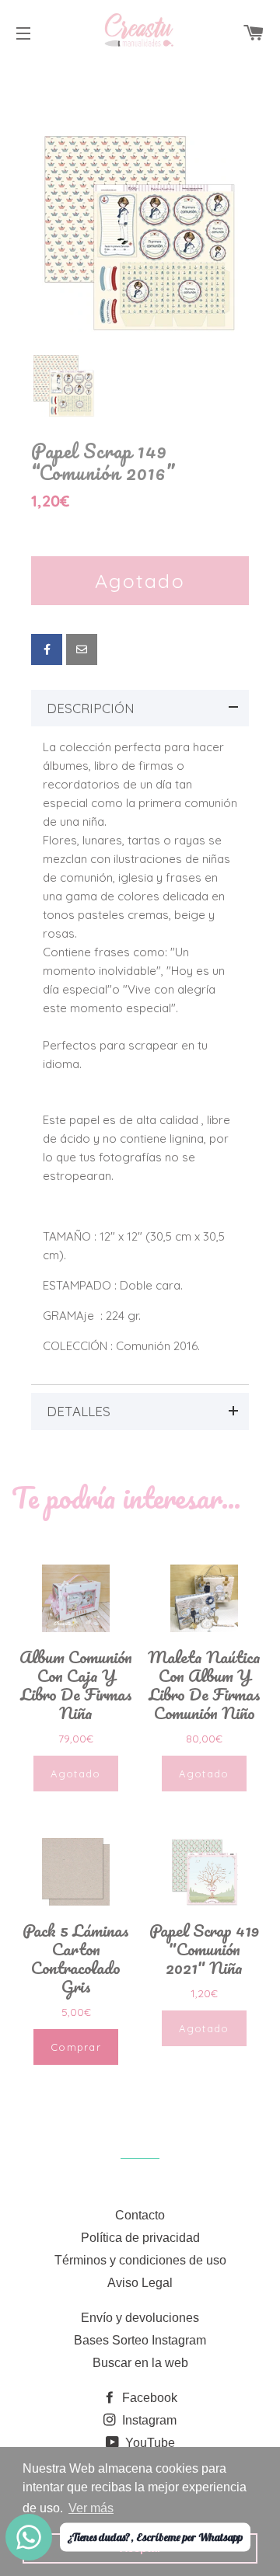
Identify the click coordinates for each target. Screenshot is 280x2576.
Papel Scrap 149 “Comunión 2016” (103, 462)
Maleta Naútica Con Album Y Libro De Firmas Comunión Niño (204, 1685)
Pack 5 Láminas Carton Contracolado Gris (76, 1958)
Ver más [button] (91, 2508)
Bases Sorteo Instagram (140, 2340)
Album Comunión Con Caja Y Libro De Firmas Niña (76, 1685)
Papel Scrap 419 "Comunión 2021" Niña (204, 1949)
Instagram (148, 2420)
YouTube (149, 2443)
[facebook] (47, 649)
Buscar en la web (140, 2363)
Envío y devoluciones (140, 2318)
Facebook (148, 2398)
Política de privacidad (140, 2238)
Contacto (140, 2215)
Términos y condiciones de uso (140, 2260)
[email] (82, 649)
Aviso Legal (140, 2283)
